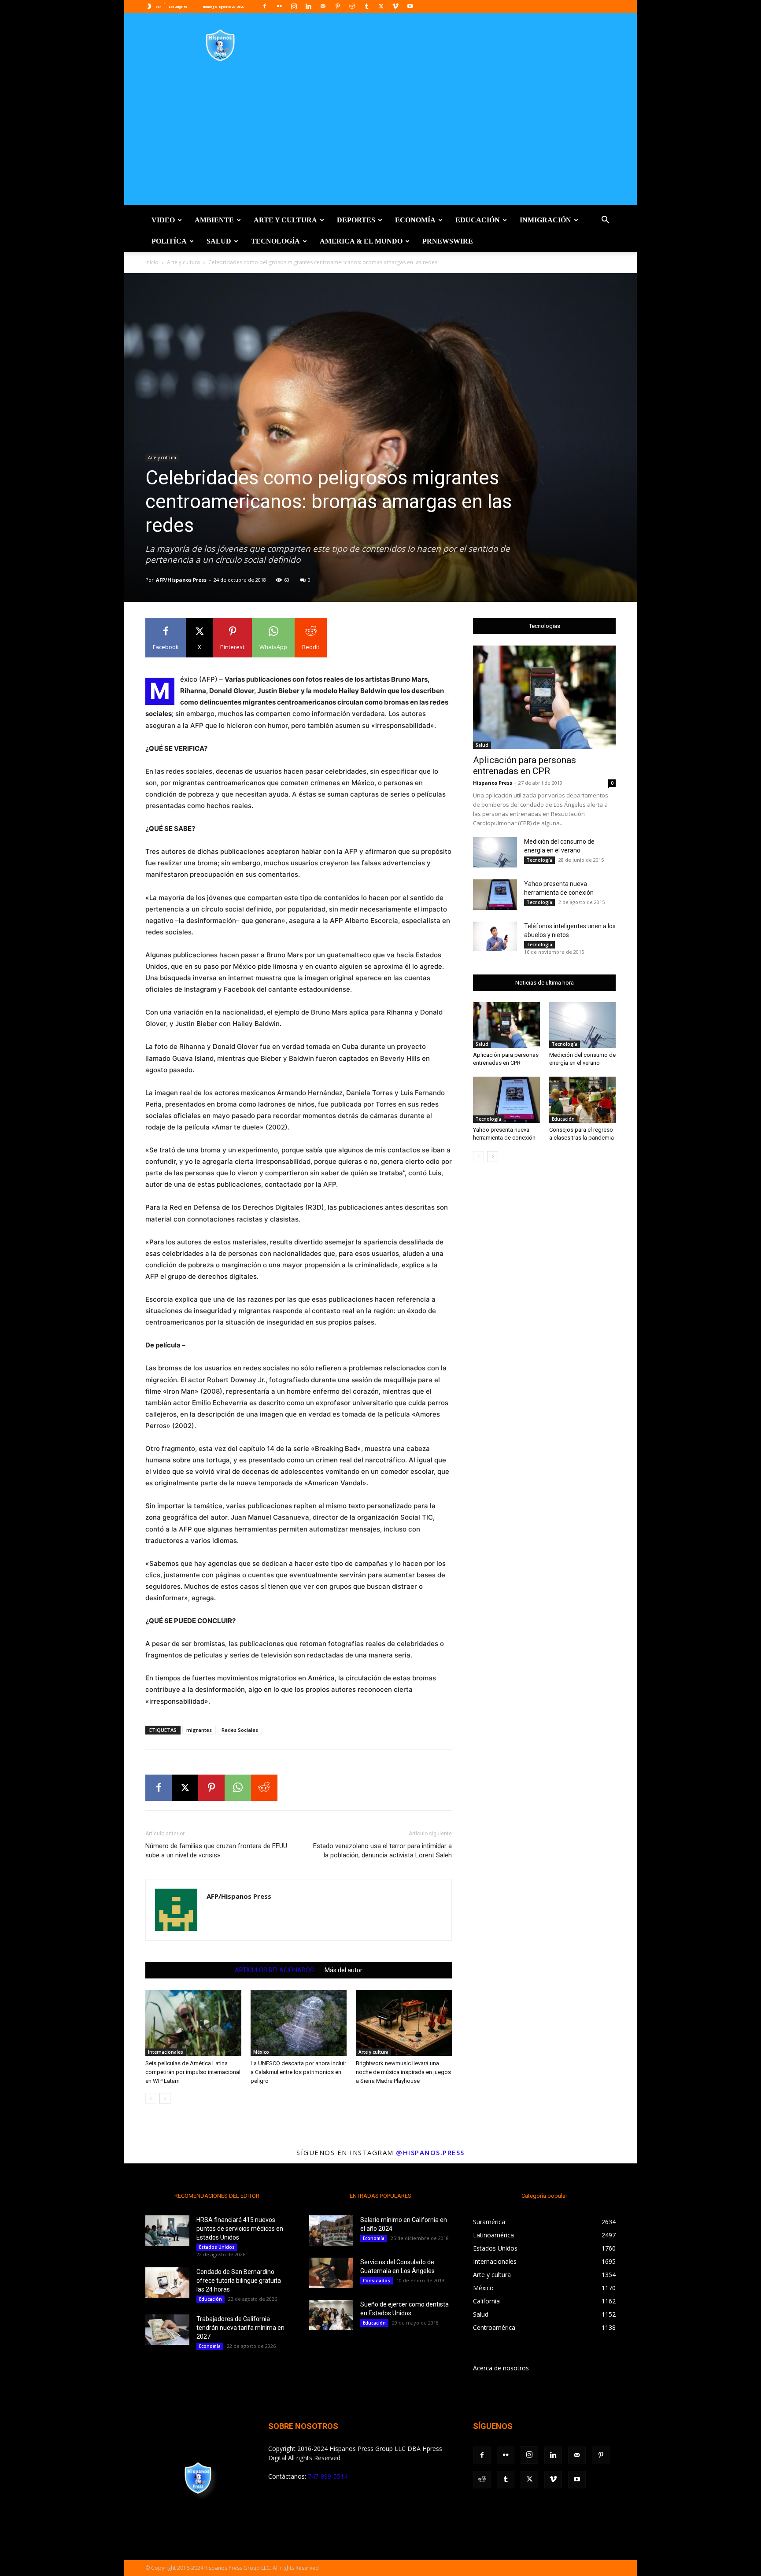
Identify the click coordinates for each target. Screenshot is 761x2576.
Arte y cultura (285, 220)
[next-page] (165, 2098)
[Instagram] (294, 6)
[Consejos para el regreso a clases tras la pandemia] (583, 1100)
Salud (219, 241)
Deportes (356, 220)
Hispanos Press (493, 783)
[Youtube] (410, 6)
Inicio (152, 262)
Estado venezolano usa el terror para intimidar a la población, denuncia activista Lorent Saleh (382, 1851)
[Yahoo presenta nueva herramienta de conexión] (495, 895)
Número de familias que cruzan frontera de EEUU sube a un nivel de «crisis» (216, 1851)
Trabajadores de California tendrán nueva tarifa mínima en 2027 (240, 2328)
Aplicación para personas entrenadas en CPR (525, 766)
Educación (478, 220)
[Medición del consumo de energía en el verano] (495, 852)
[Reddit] (352, 6)
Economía (415, 220)
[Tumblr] (366, 6)
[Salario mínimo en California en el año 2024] (331, 2231)
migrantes (199, 1730)
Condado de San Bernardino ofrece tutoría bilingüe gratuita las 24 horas (239, 2281)
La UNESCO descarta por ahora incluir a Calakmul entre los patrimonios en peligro (298, 2072)
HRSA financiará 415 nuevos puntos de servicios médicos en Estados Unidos (240, 2229)
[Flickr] (279, 6)
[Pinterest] (337, 6)
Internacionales (166, 2052)
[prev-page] (151, 2098)
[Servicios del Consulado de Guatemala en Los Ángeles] (331, 2273)
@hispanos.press (430, 2152)
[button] (605, 221)
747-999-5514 (328, 2476)
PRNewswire (448, 241)
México (261, 2052)
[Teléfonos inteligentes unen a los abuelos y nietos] (495, 936)
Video (163, 220)
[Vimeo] (395, 6)
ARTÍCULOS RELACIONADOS (274, 1970)
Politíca (169, 241)
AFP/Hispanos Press (181, 580)
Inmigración (545, 220)
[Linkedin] (308, 6)
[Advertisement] (380, 144)
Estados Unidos (217, 2247)
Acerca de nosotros (501, 2368)
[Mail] (323, 6)
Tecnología (275, 241)
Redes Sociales (240, 1730)
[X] (381, 6)
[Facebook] (265, 6)
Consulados (377, 2281)
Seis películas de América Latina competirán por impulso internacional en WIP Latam (193, 2072)
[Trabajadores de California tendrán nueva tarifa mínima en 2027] (167, 2330)
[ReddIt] (264, 1788)
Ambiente (214, 220)
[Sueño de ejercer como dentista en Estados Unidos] (331, 2315)
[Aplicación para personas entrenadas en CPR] (544, 697)
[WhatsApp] (238, 1788)
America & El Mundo (361, 241)
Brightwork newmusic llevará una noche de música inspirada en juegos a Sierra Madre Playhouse (403, 2072)
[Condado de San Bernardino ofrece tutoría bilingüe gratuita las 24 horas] (167, 2283)
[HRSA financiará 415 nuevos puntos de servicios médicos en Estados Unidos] (167, 2231)
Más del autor (344, 1970)
